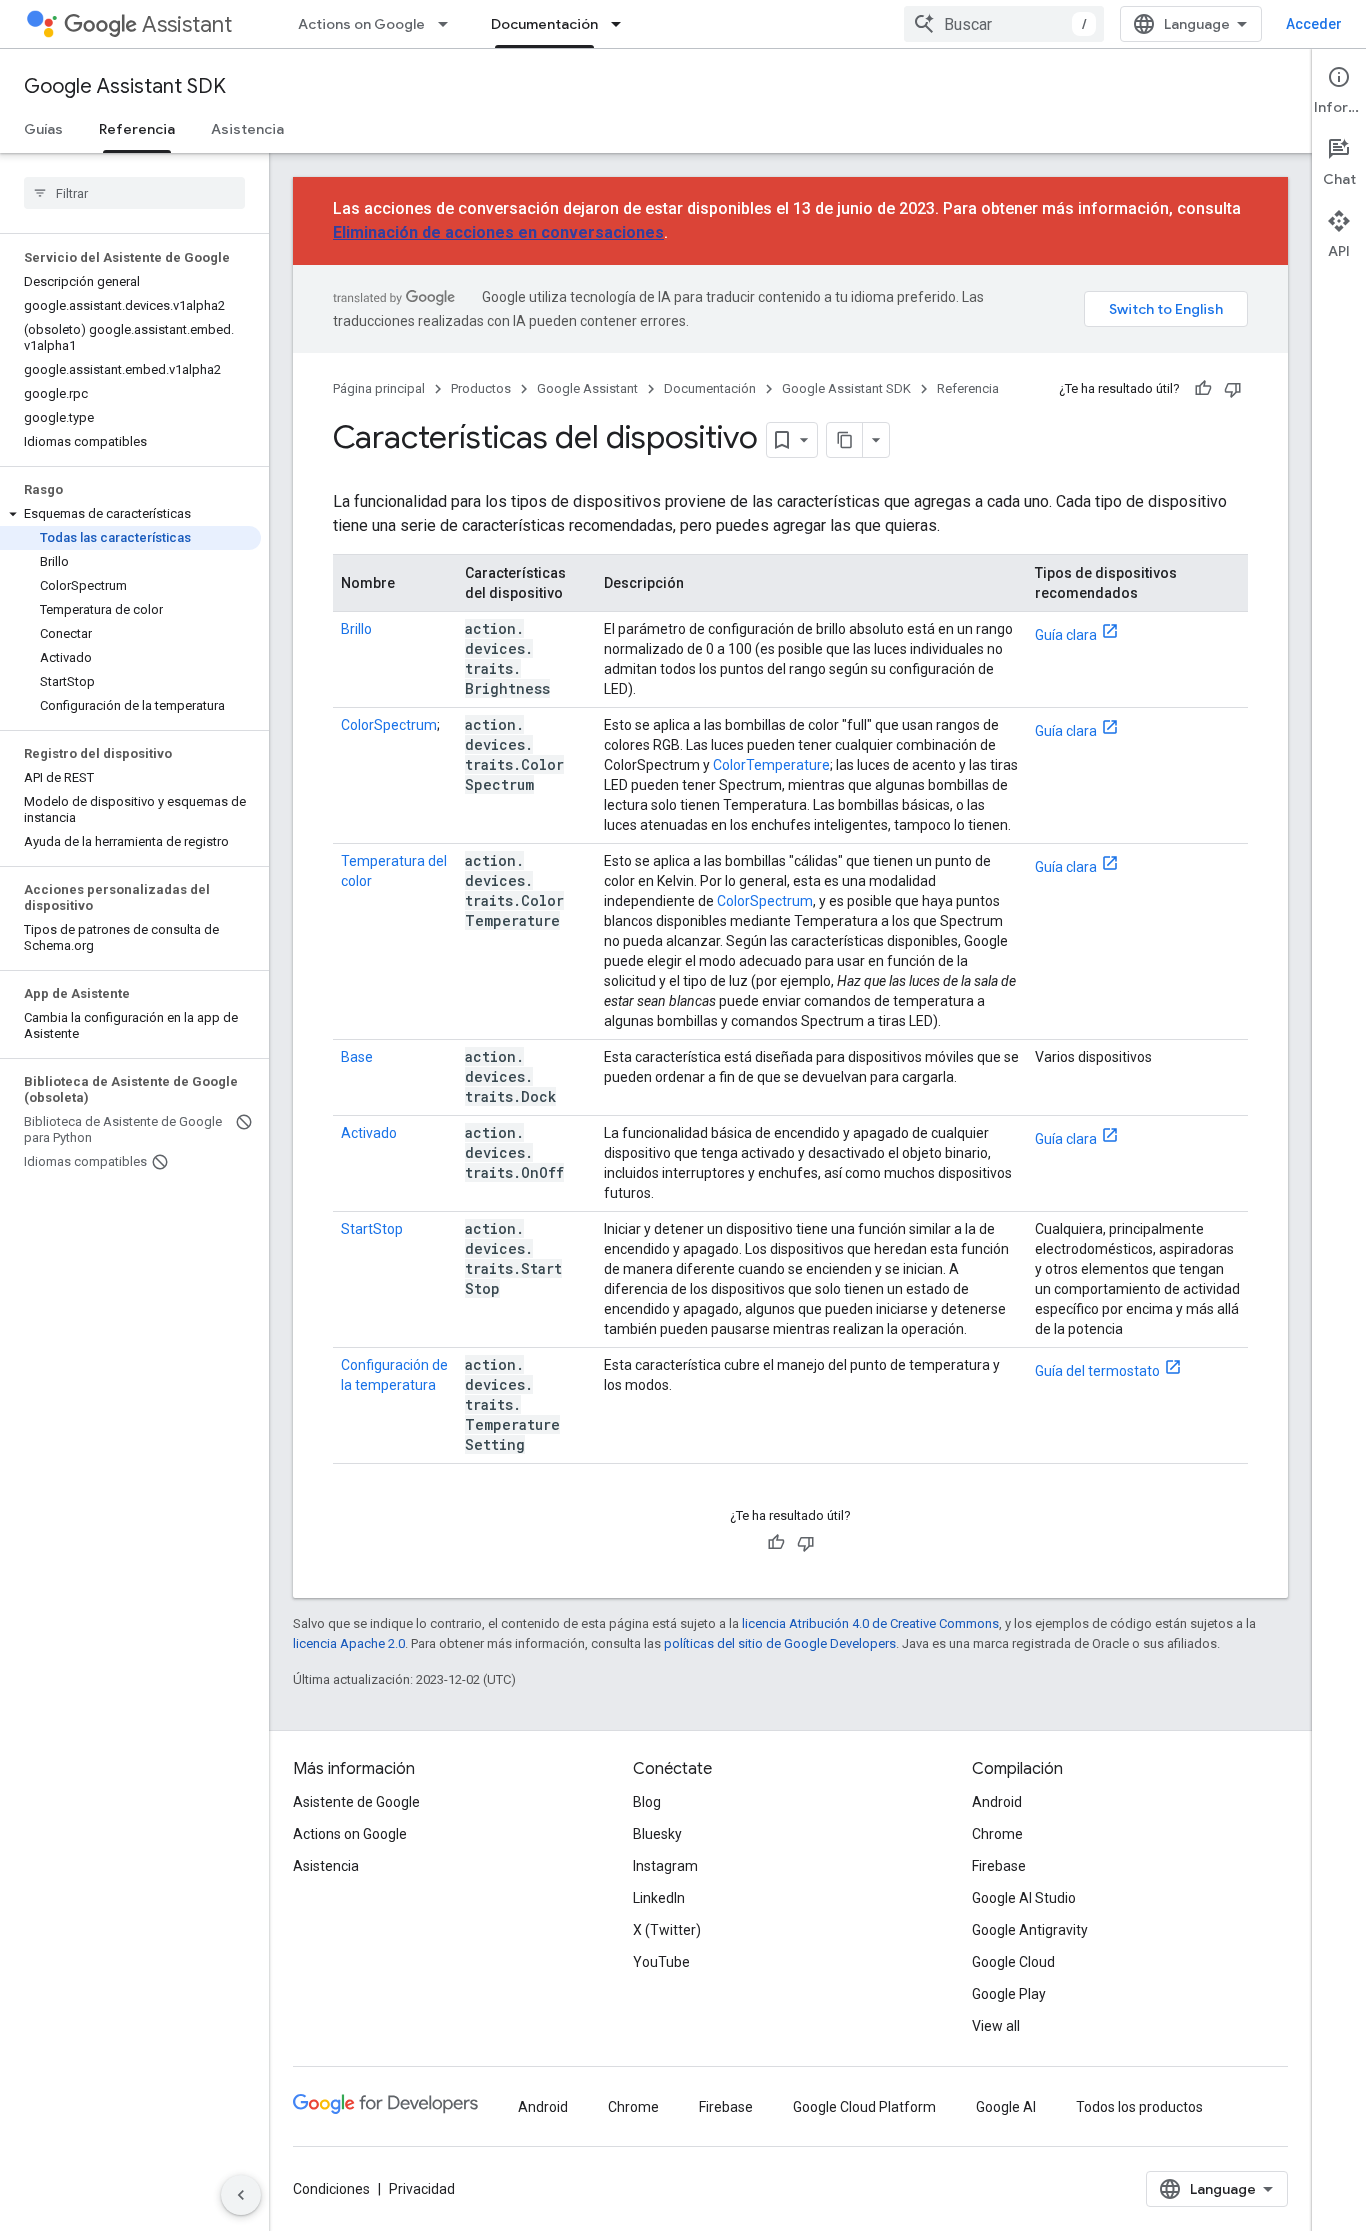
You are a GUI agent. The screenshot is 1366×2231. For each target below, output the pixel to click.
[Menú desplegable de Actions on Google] (449, 24)
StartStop (372, 1229)
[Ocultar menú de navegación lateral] (241, 2195)
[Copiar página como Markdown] (845, 440)
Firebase (999, 1866)
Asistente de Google (356, 1802)
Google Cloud (1013, 1962)
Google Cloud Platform (864, 2107)
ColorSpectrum (389, 725)
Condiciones (331, 2189)
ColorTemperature (771, 765)
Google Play (1009, 1994)
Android (997, 1802)
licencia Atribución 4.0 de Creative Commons (870, 1623)
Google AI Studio (1024, 1898)
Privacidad (422, 2189)
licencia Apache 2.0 (349, 1643)
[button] (130, 514)
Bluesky (657, 1834)
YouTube (661, 1962)
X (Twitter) (667, 1930)
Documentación (544, 24)
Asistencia (247, 129)
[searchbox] (134, 193)
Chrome (997, 1834)
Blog (647, 1802)
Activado (369, 1133)
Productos (481, 388)
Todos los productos (1139, 2107)
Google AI (1006, 2107)
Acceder (1314, 24)
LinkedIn (659, 1898)
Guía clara (1066, 635)
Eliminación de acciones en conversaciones (498, 232)
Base (357, 1057)
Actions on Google (361, 24)
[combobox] (1004, 24)
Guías (43, 129)
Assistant (187, 24)
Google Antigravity (1030, 1930)
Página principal (379, 388)
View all (996, 2026)
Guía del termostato (1097, 1371)
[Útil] (1203, 389)
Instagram (665, 1866)
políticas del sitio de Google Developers (780, 1643)
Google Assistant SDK (125, 86)
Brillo (356, 629)
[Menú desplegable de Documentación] (622, 24)
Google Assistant (587, 388)
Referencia (137, 129)
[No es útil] (1233, 389)
